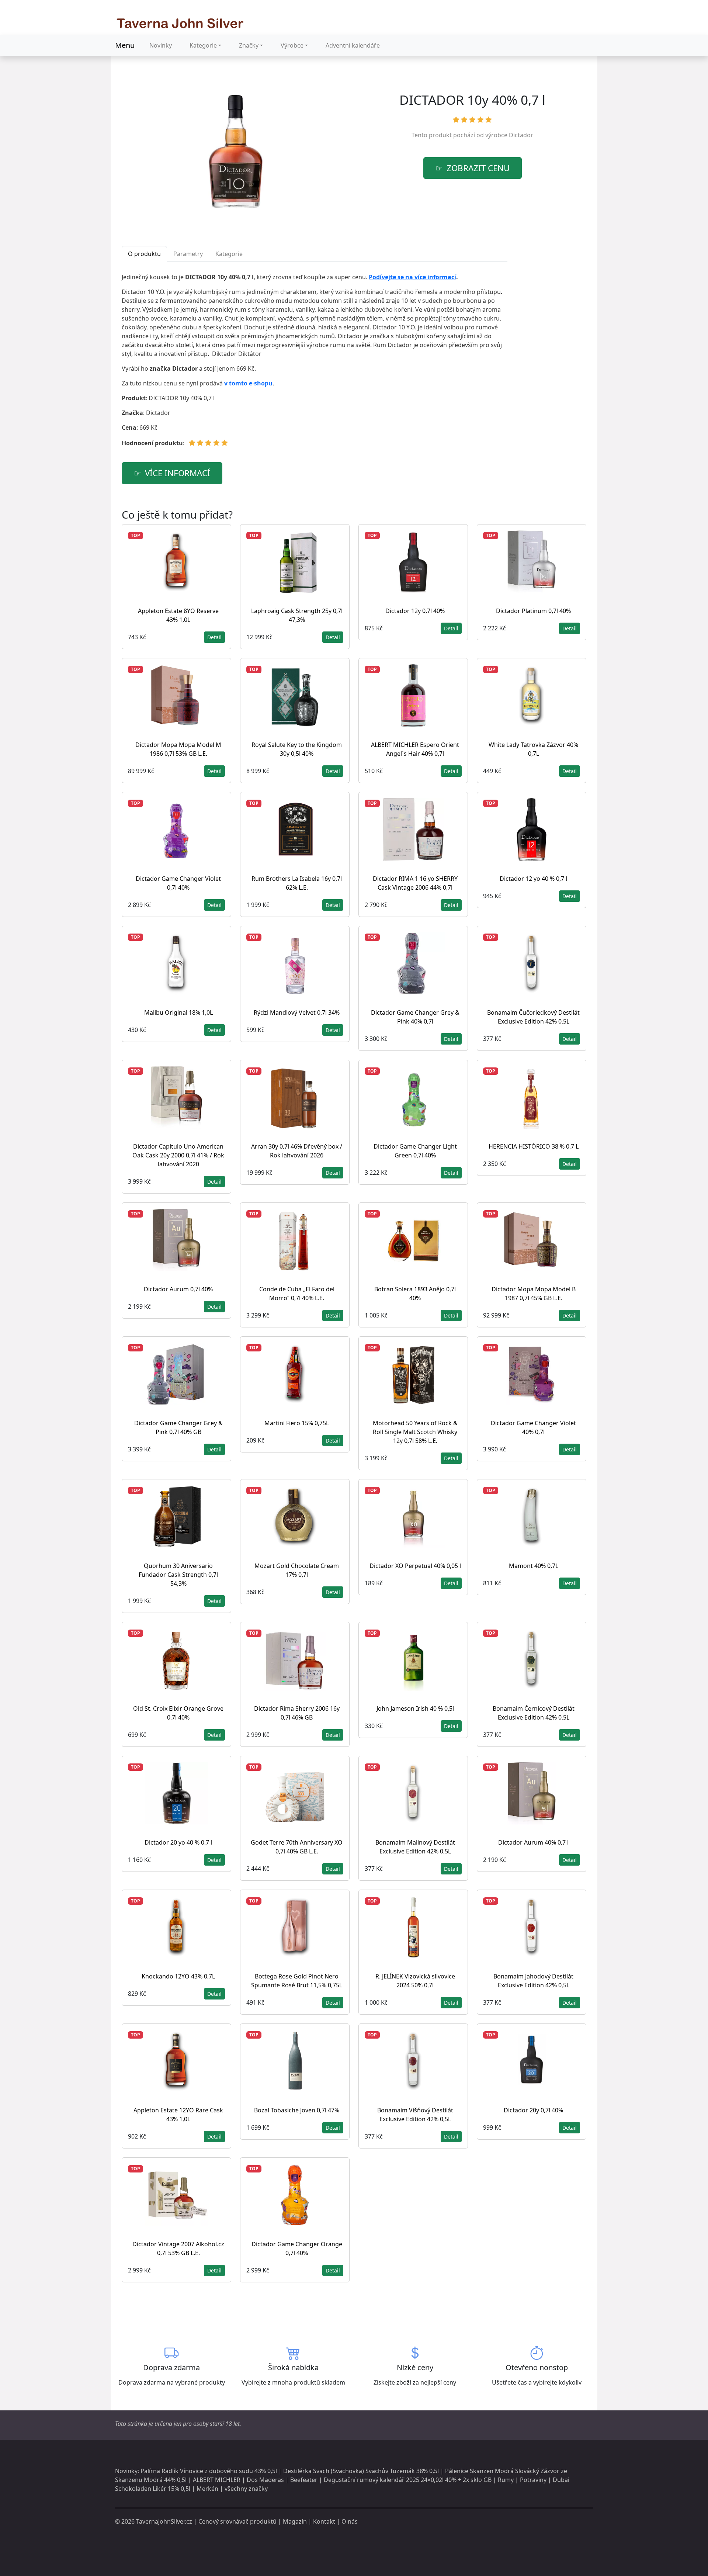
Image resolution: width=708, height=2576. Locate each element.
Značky (249, 45)
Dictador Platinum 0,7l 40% (533, 611)
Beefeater (304, 2480)
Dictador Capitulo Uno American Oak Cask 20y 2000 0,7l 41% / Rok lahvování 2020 (178, 1155)
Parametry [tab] (188, 254)
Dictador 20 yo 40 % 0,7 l (178, 1842)
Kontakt (324, 2521)
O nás (350, 2521)
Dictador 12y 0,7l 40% (415, 611)
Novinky (161, 45)
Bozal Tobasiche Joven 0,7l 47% (297, 2110)
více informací (178, 473)
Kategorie (203, 45)
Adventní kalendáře (353, 45)
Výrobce (292, 45)
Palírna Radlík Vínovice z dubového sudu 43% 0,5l (209, 2471)
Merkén (207, 2489)
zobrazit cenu (478, 168)
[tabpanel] (315, 363)
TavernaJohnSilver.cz (164, 2521)
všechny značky (246, 2489)
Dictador (521, 135)
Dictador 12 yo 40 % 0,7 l (533, 879)
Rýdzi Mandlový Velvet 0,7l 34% (297, 1012)
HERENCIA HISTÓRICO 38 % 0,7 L (534, 1146)
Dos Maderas (265, 2480)
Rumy (506, 2480)
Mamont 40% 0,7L (534, 1566)
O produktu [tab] (144, 254)
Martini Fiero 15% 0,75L (297, 1423)
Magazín (295, 2521)
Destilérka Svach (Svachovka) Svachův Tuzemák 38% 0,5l (361, 2471)
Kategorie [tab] (229, 254)
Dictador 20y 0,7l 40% (533, 2110)
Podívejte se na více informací (412, 277)
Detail (214, 637)
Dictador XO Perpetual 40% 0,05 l (415, 1566)
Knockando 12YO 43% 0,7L (178, 1976)
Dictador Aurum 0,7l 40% (178, 1289)
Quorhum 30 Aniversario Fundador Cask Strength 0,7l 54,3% (178, 1575)
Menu (125, 45)
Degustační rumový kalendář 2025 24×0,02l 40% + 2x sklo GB (408, 2480)
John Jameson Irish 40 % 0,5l (415, 1708)
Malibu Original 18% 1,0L (178, 1012)
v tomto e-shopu (248, 383)
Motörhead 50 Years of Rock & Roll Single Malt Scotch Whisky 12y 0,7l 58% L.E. (415, 1432)
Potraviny (533, 2480)
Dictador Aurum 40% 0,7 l (533, 1842)
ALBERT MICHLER (217, 2480)
